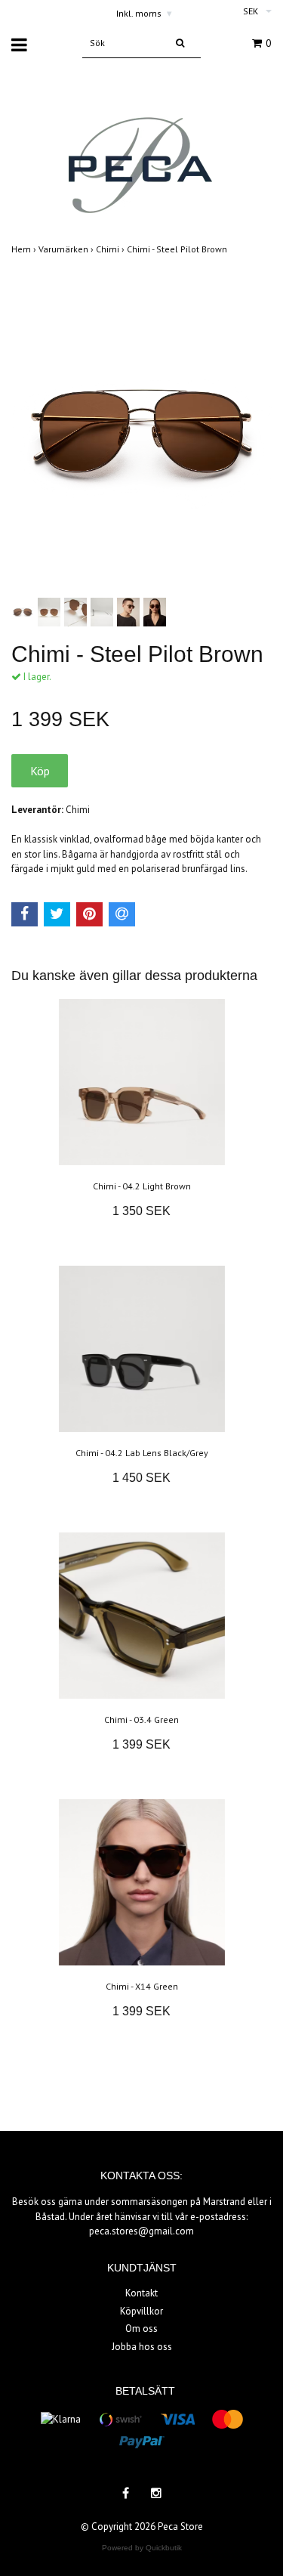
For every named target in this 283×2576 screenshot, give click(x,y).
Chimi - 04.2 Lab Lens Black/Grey (142, 1453)
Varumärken (67, 249)
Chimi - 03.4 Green (141, 1719)
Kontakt (141, 2293)
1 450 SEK (141, 1478)
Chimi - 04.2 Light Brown (142, 1186)
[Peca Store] (141, 152)
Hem (25, 249)
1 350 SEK (141, 1211)
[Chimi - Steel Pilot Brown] (141, 431)
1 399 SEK (141, 1744)
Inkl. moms (144, 13)
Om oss (141, 2329)
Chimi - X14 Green (142, 1986)
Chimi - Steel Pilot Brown (178, 249)
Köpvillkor (141, 2311)
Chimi (111, 249)
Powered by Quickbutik (142, 2548)
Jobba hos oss (142, 2347)
